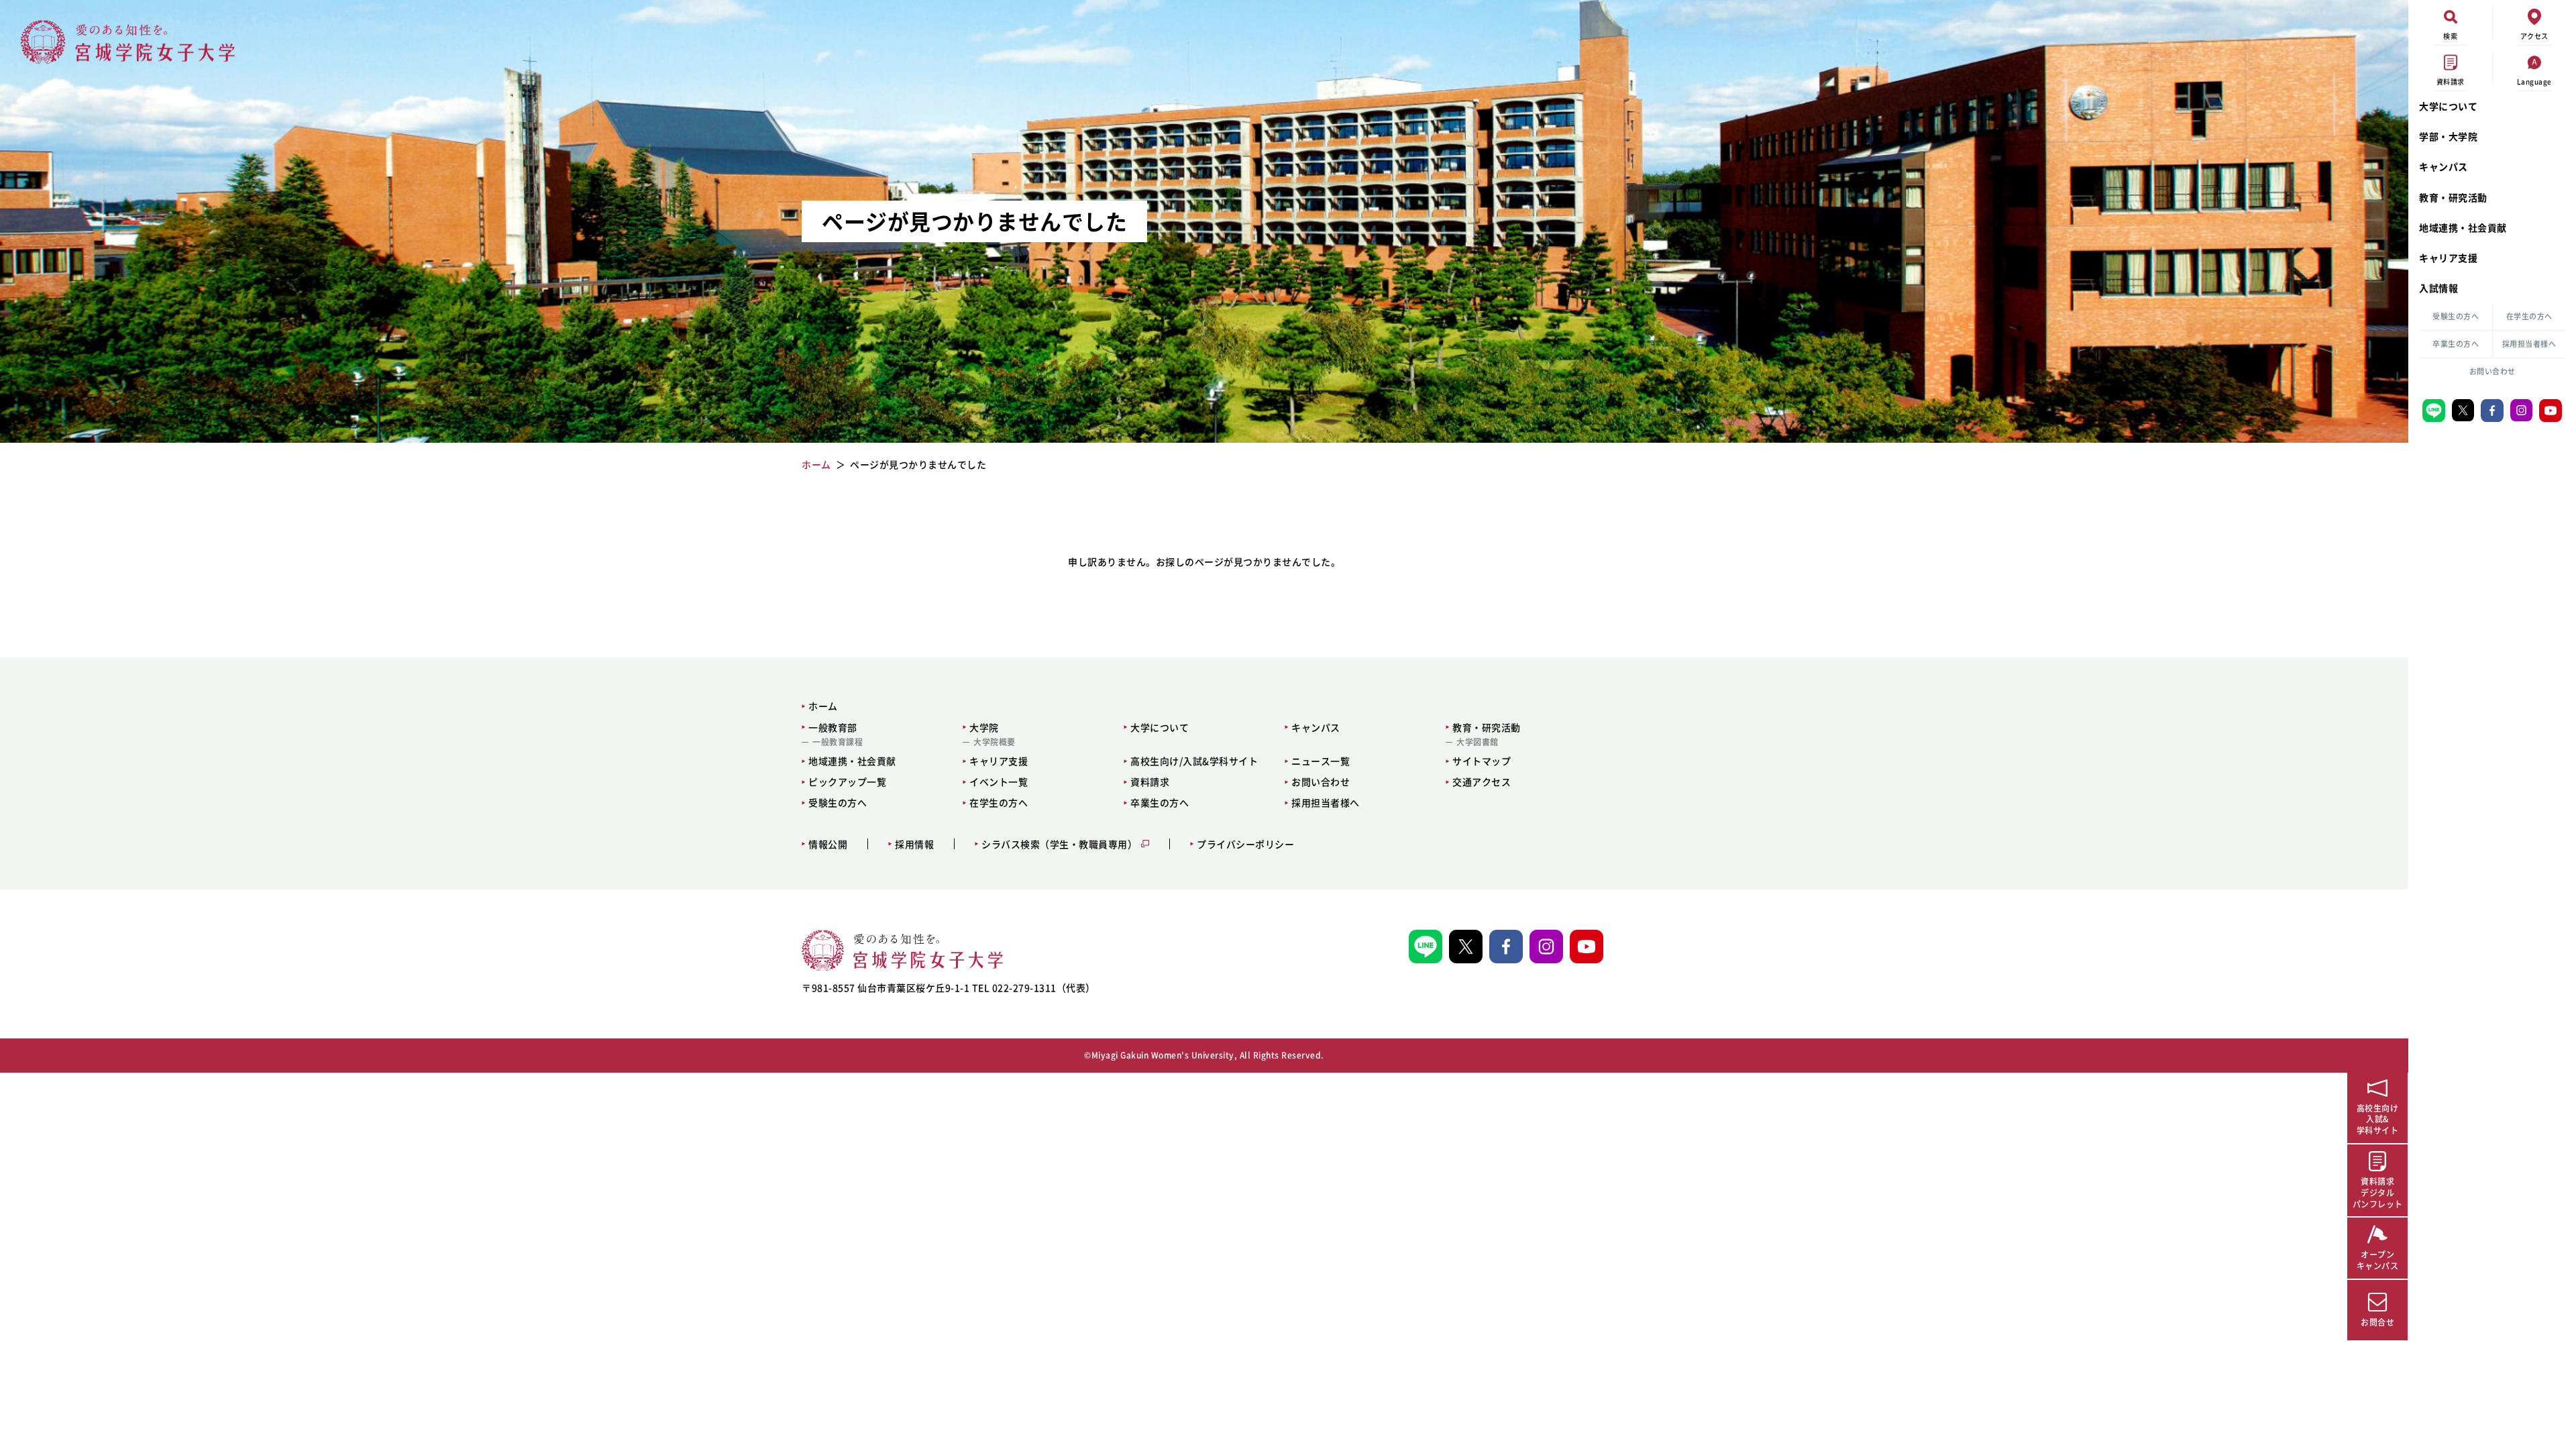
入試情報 (2438, 288)
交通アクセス (1482, 782)
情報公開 (828, 844)
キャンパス (2444, 166)
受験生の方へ (2456, 316)
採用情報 (914, 844)
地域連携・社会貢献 (2463, 227)
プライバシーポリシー (1245, 844)
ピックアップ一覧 (847, 782)
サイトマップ (1482, 761)
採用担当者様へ (2529, 344)
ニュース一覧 (1321, 761)
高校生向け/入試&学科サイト (1194, 761)
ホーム (823, 706)
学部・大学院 (2448, 136)
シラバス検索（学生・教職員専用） (1059, 844)
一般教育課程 (838, 742)
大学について (2448, 106)
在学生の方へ (2529, 316)
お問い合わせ (2492, 371)
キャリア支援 (2448, 258)
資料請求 (1150, 782)
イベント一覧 (999, 782)
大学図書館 (1478, 742)
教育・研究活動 (2453, 197)
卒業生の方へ (2456, 344)
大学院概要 (995, 742)
